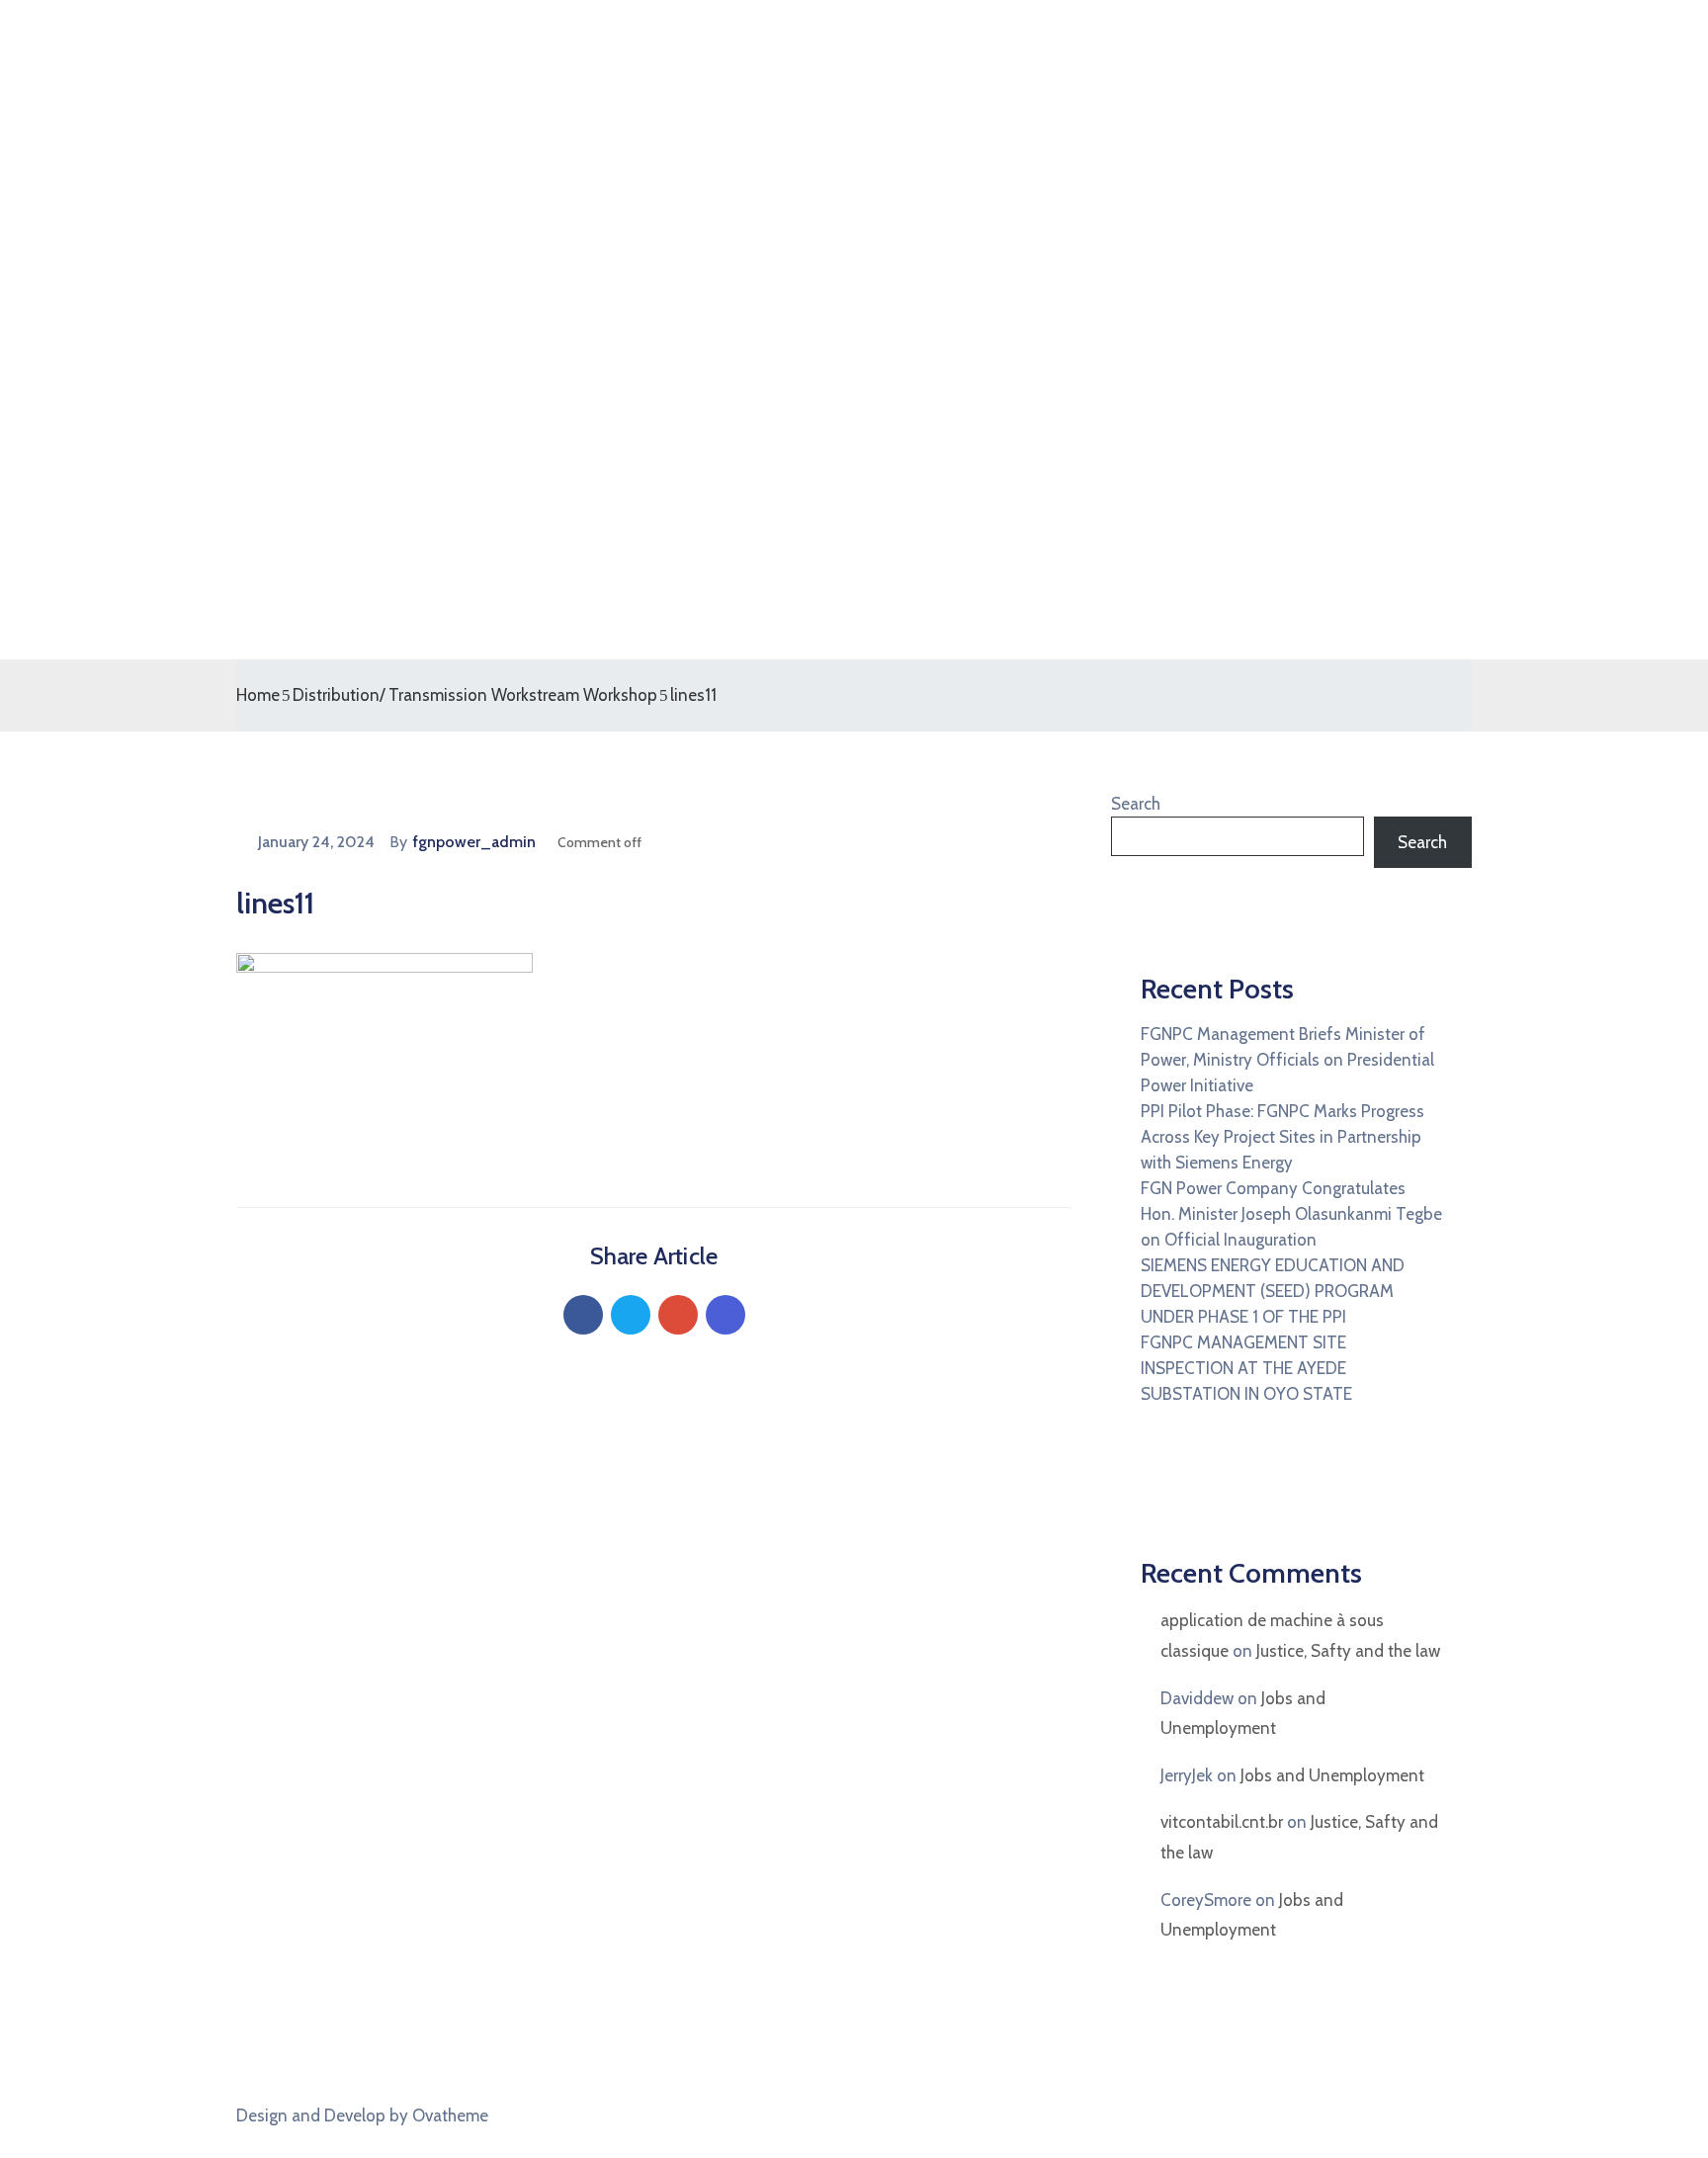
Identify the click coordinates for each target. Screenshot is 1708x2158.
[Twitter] (631, 1315)
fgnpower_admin (474, 842)
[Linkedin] (726, 1315)
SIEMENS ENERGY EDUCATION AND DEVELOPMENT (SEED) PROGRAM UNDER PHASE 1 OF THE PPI (1273, 1291)
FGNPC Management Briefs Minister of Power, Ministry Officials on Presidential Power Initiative (1287, 1060)
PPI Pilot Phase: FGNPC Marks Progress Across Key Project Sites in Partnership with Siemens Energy (1282, 1137)
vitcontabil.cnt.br (1222, 1822)
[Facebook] (583, 1315)
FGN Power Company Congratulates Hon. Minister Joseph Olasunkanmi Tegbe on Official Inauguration (1291, 1214)
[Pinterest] (678, 1315)
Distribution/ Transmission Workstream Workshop (475, 695)
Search (1136, 804)
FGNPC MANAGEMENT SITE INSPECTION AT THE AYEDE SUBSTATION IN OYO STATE (1246, 1368)
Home (258, 695)
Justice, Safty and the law (1348, 1651)
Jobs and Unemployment (1332, 1775)
